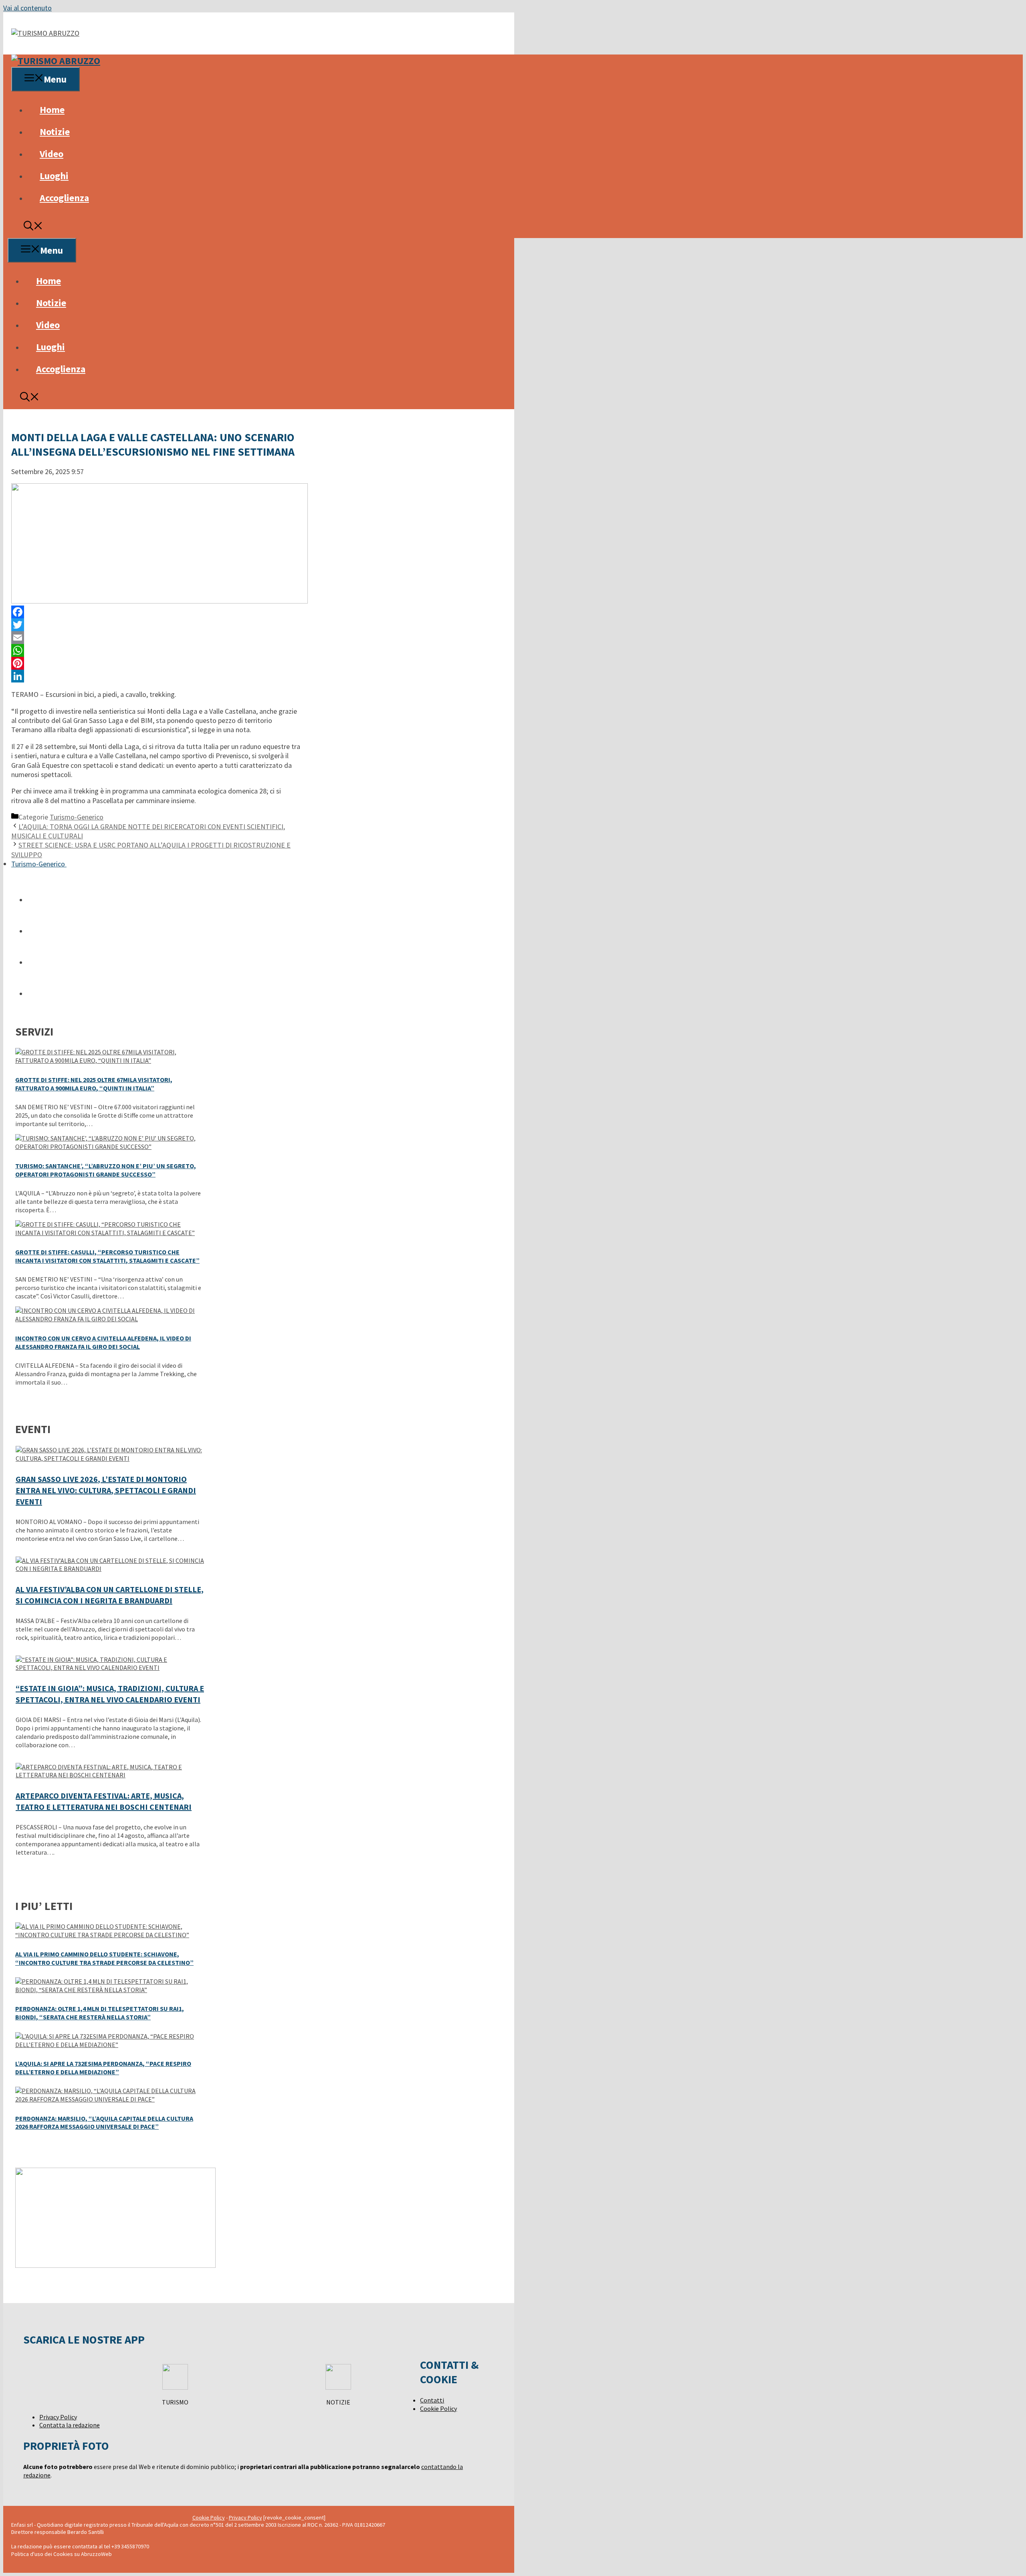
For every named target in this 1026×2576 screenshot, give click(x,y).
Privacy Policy (58, 2417)
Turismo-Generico (77, 817)
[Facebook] (156, 612)
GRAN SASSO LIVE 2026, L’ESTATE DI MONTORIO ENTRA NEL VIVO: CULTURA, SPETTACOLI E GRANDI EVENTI (106, 1490)
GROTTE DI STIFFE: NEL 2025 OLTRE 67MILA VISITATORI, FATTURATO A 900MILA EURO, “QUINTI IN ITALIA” (94, 1084)
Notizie (55, 132)
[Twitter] (156, 625)
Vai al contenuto (27, 8)
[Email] (156, 638)
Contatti (432, 2400)
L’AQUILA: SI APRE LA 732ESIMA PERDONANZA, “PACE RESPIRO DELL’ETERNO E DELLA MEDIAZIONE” (103, 2068)
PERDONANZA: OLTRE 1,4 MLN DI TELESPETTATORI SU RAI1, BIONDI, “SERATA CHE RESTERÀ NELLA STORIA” (100, 2013)
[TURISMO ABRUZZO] (56, 61)
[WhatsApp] (156, 650)
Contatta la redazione (70, 2425)
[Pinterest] (156, 663)
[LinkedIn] (156, 676)
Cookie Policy (438, 2408)
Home (52, 110)
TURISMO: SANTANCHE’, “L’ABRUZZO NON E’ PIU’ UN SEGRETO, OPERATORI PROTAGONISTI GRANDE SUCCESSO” (106, 1170)
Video (52, 154)
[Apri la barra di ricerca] (33, 227)
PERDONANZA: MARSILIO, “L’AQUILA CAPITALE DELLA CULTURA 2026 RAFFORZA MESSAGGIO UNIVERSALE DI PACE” (104, 2123)
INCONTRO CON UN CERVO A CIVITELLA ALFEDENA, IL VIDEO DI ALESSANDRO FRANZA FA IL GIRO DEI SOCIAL (103, 1342)
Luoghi (54, 176)
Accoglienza (64, 198)
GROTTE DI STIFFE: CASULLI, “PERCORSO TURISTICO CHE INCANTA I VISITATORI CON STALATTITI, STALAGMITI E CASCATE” (107, 1256)
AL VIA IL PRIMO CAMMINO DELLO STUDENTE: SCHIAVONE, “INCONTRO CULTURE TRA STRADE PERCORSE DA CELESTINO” (104, 1958)
